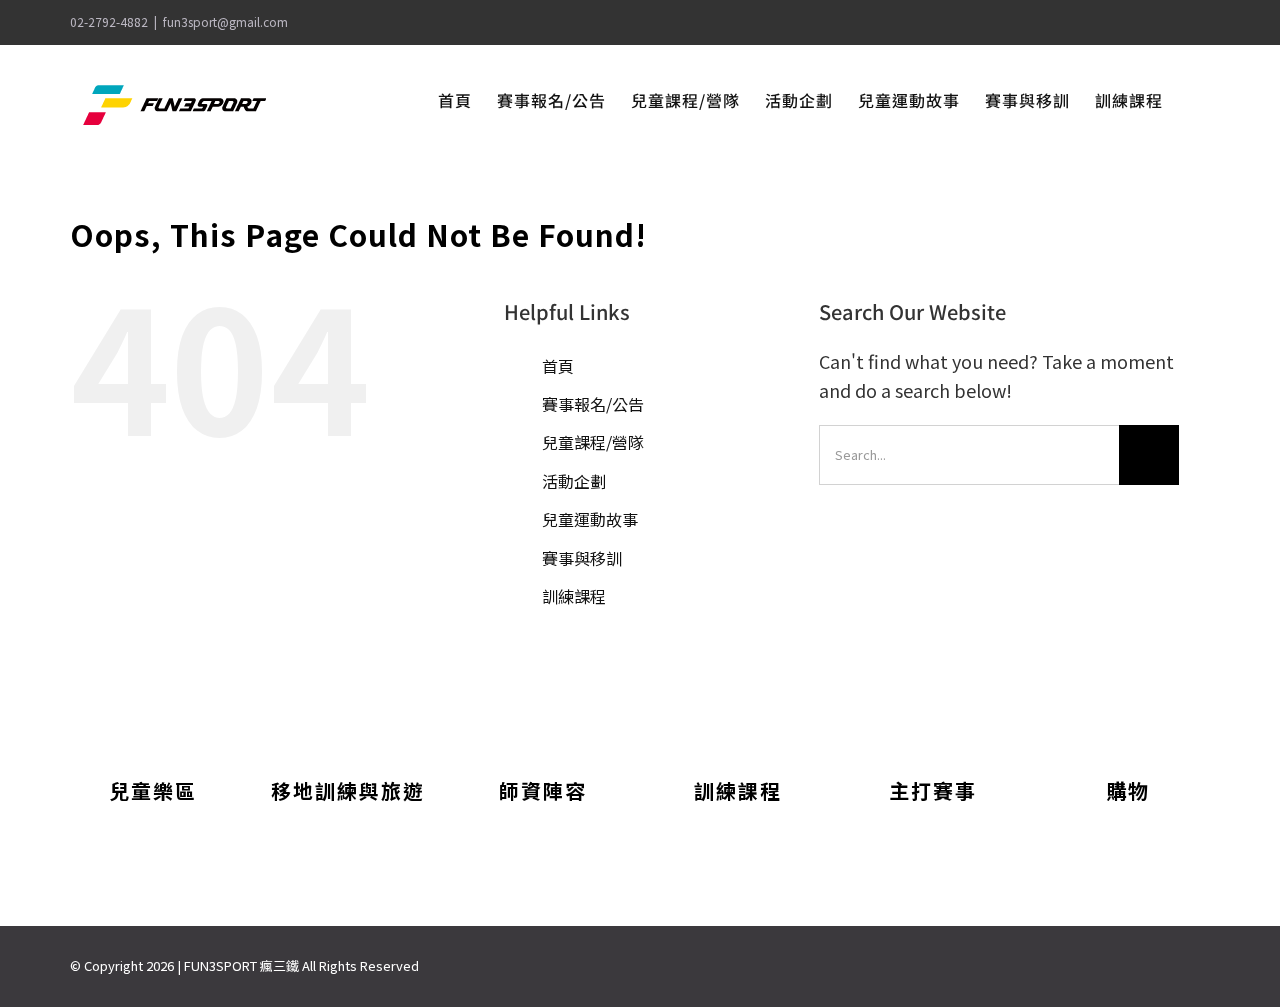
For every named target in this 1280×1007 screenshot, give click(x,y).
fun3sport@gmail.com (225, 21)
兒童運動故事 (590, 519)
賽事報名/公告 (593, 404)
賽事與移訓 (582, 558)
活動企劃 (574, 481)
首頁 (558, 366)
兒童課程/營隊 (593, 442)
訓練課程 (574, 596)
